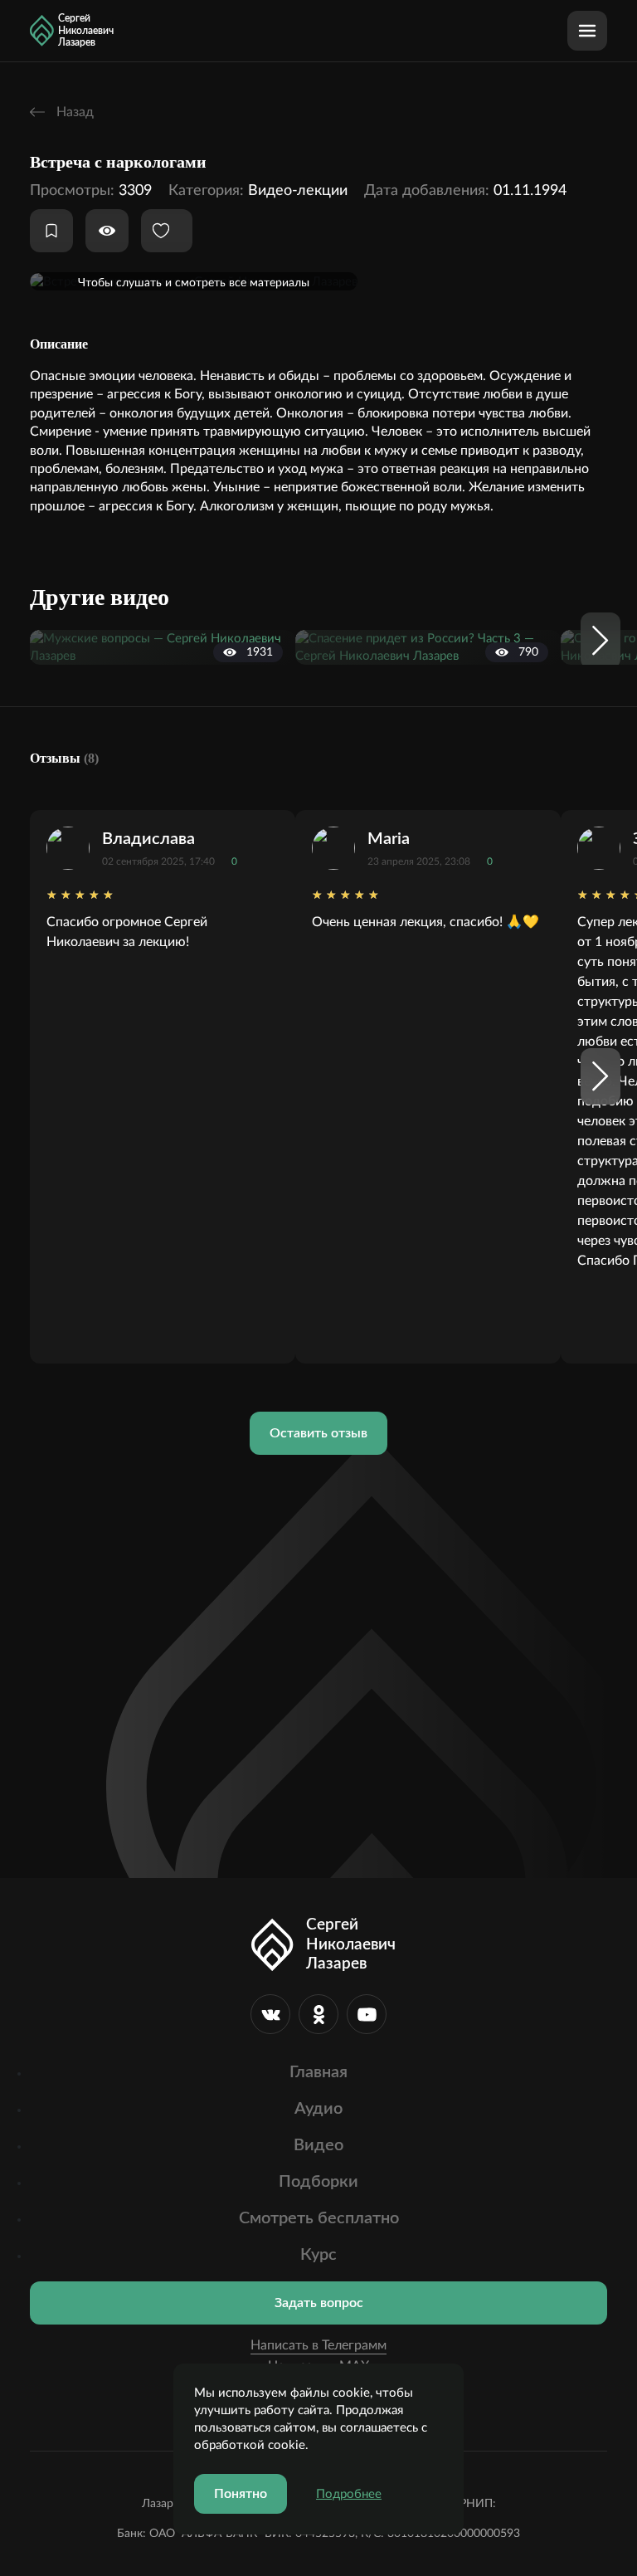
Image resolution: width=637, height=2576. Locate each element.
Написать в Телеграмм (318, 2345)
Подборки (318, 2182)
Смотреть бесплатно (319, 2218)
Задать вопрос (319, 2303)
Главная (318, 2072)
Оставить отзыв (318, 1433)
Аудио (318, 2109)
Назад (73, 112)
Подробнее (349, 2494)
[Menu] (587, 31)
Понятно (241, 2494)
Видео (318, 2145)
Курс (318, 2255)
